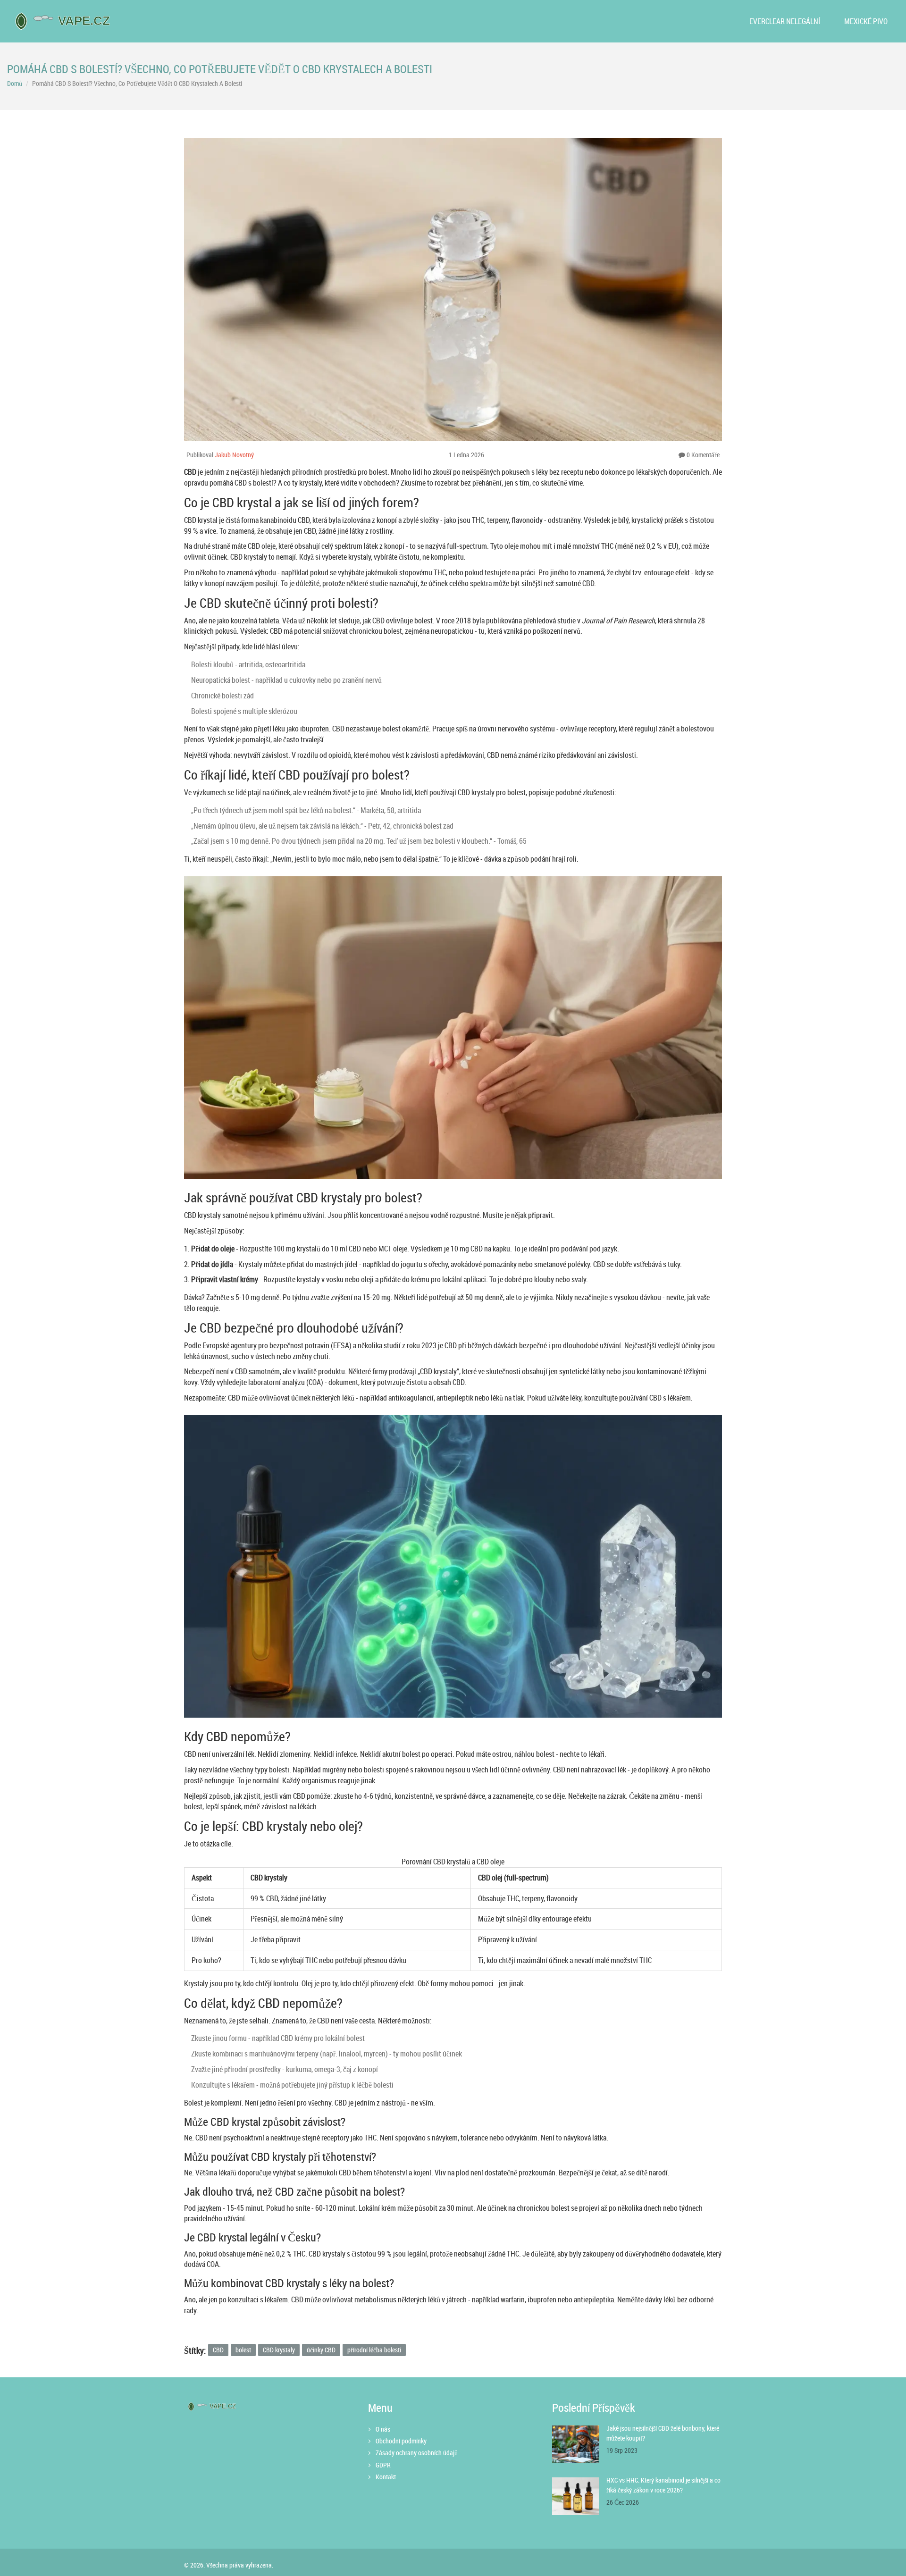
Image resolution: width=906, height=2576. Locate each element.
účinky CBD (321, 2350)
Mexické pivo (866, 21)
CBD (218, 2350)
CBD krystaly (279, 2350)
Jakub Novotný (234, 455)
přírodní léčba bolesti (374, 2350)
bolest (243, 2350)
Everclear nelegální (785, 21)
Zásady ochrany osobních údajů (417, 2453)
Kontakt (386, 2477)
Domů (15, 83)
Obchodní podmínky (401, 2441)
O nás (383, 2429)
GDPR (383, 2465)
